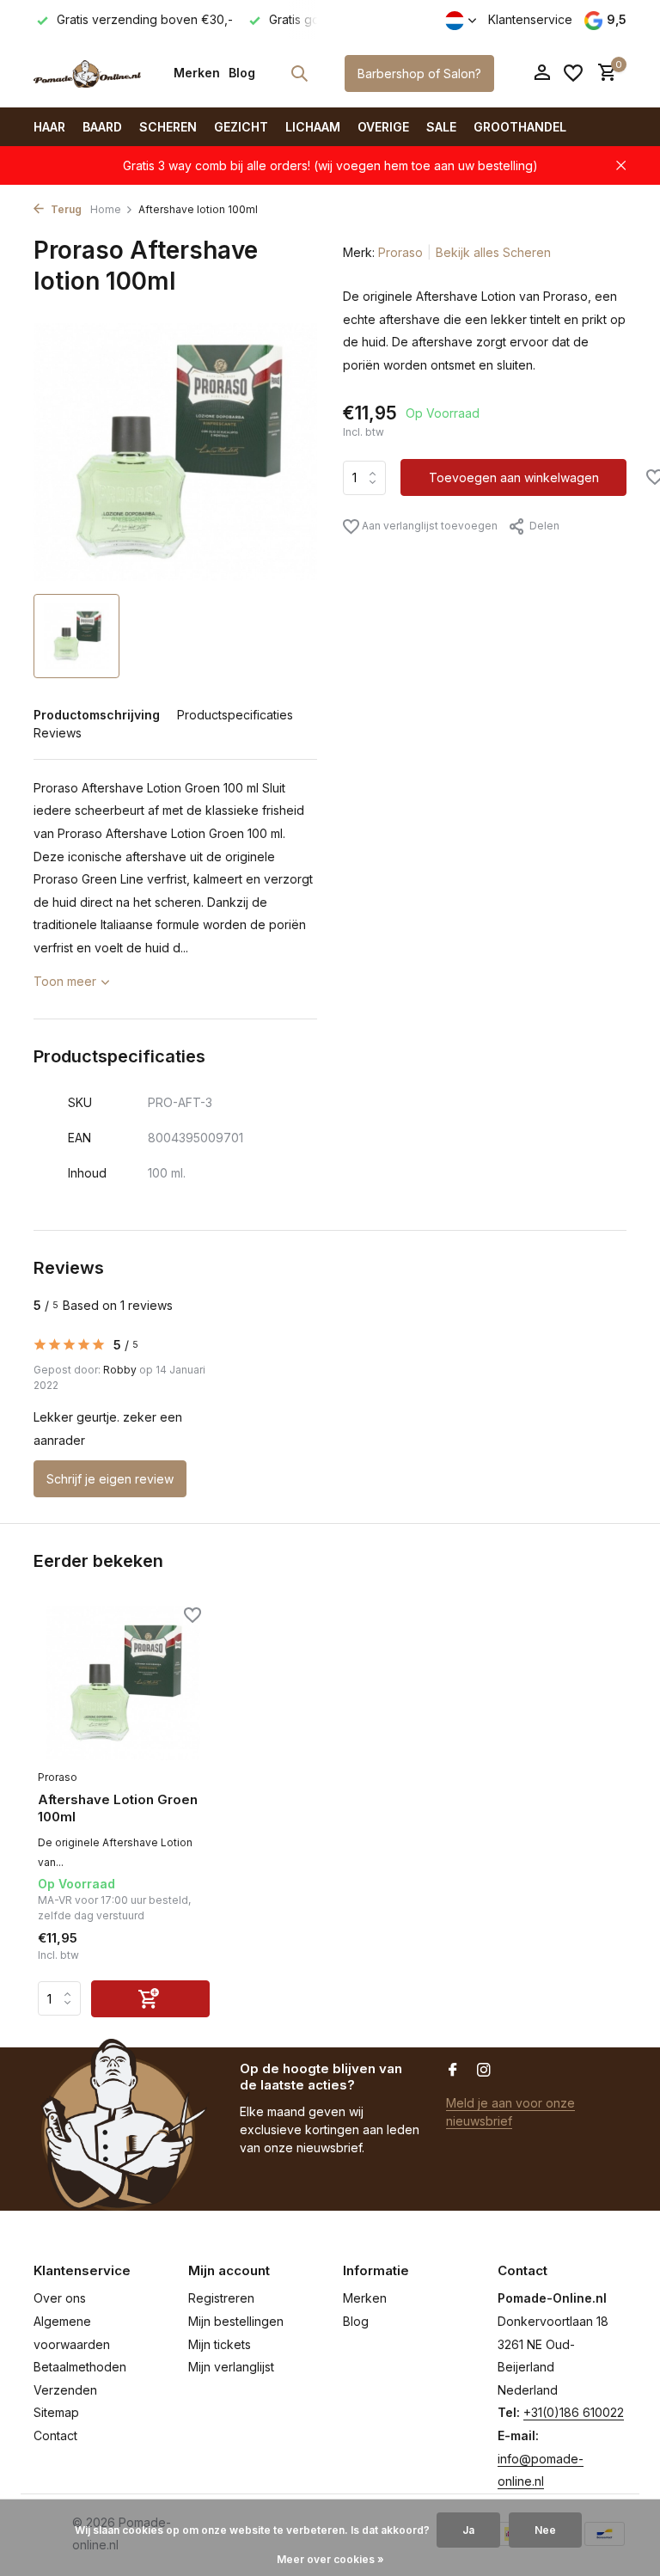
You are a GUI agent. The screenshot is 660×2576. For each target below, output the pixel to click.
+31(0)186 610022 (574, 2412)
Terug (65, 209)
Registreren (221, 2298)
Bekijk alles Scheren (493, 252)
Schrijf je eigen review (110, 1479)
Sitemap (56, 2412)
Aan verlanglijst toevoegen (428, 526)
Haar (49, 127)
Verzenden (65, 2390)
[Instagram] (484, 2071)
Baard (102, 127)
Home (106, 209)
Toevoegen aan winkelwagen (514, 477)
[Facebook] (453, 2071)
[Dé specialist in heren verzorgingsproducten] (87, 73)
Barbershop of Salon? (419, 73)
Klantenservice (530, 19)
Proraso (400, 252)
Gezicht (241, 127)
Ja (468, 2530)
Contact (55, 2435)
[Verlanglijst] (573, 73)
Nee (545, 2530)
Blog (242, 73)
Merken (197, 73)
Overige (383, 127)
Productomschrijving (97, 715)
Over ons (60, 2298)
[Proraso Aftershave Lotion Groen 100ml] (124, 1683)
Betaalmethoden (80, 2367)
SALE (441, 127)
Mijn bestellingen (236, 2321)
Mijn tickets (220, 2344)
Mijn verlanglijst (231, 2367)
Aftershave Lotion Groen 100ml (118, 1808)
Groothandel (520, 127)
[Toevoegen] (150, 1999)
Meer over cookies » (330, 2559)
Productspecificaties (235, 715)
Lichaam (313, 127)
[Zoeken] (299, 73)
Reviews (58, 733)
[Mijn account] (542, 73)
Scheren (168, 127)
